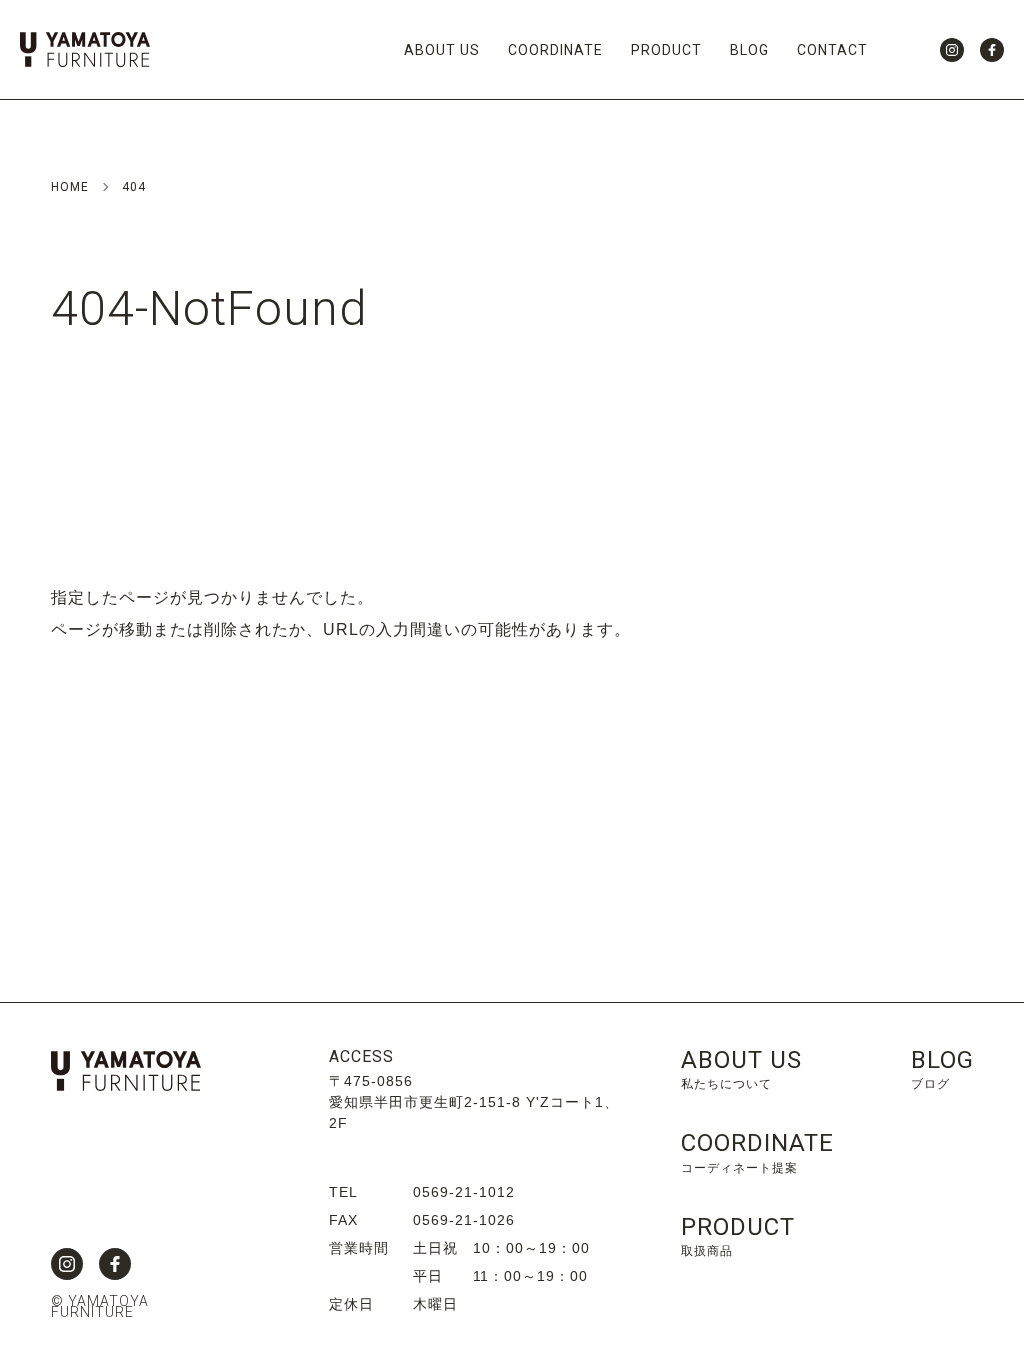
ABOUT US (442, 50)
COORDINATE (555, 50)
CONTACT (832, 50)
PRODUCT (666, 50)
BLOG (749, 50)
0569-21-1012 (464, 1192)
